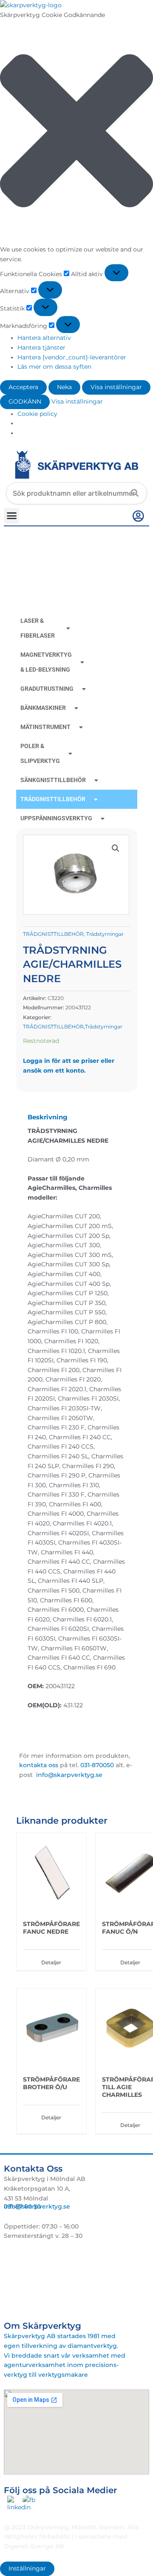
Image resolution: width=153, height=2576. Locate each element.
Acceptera (23, 387)
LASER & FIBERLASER (38, 628)
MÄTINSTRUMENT (45, 727)
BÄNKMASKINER (43, 708)
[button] (76, 132)
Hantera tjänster (41, 347)
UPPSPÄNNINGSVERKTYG (56, 818)
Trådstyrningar (105, 934)
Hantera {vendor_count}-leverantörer (72, 357)
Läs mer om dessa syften (54, 367)
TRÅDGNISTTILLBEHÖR (53, 799)
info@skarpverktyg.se (37, 2206)
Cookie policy (37, 414)
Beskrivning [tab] (48, 1117)
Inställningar (27, 2568)
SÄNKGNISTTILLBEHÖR (53, 780)
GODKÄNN (25, 401)
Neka (64, 387)
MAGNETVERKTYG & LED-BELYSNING (46, 662)
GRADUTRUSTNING (47, 689)
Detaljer (51, 1962)
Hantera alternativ (44, 338)
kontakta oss (39, 1765)
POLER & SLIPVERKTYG (40, 753)
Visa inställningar (116, 387)
